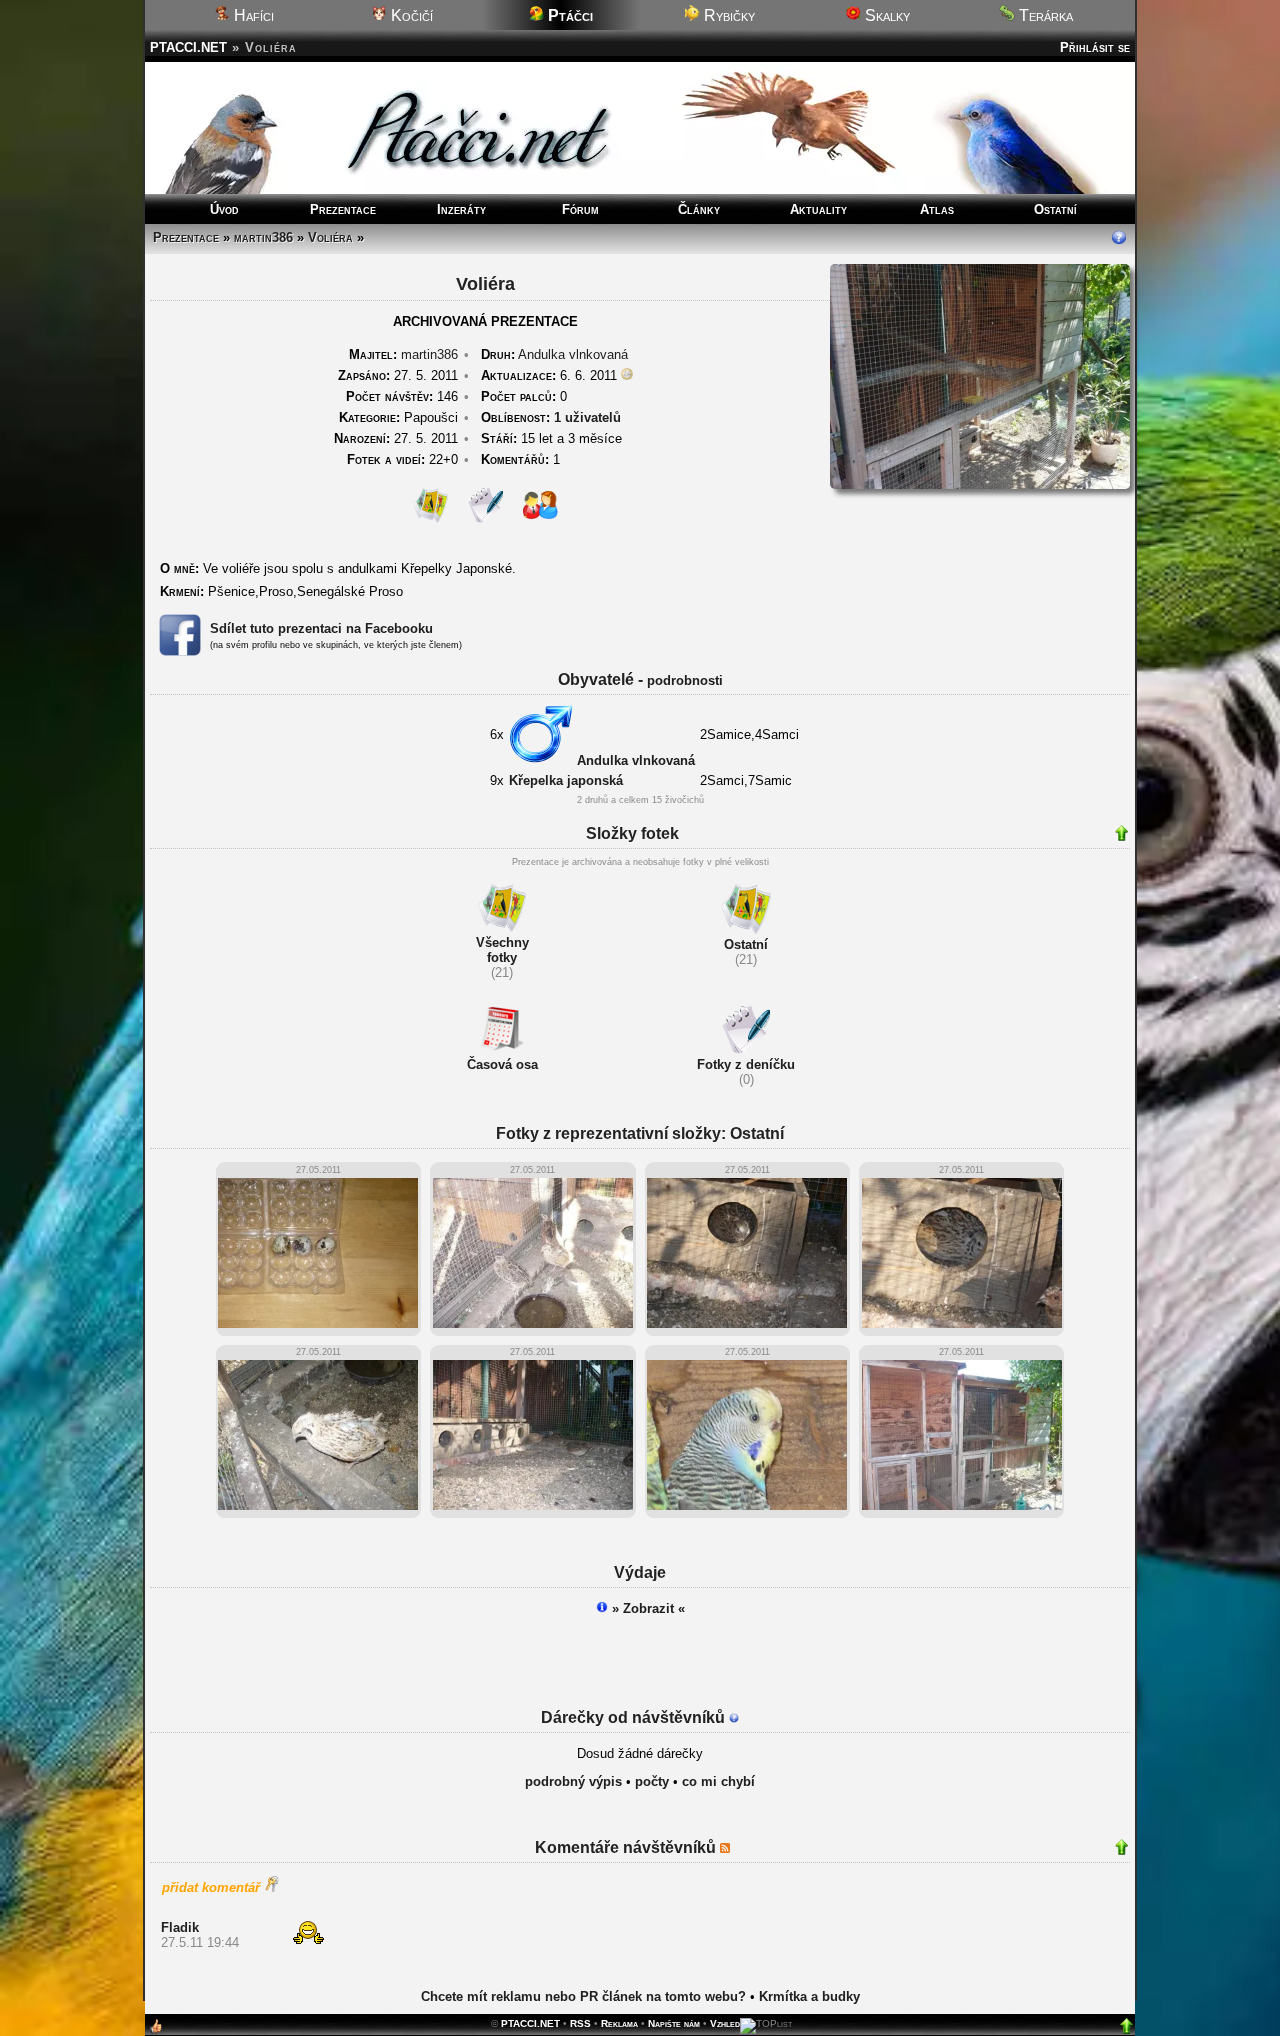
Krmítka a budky (809, 1996)
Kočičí (410, 15)
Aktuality (818, 209)
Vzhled (725, 2023)
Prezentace (343, 209)
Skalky (885, 15)
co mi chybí (718, 1781)
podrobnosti (685, 680)
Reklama (619, 2023)
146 (402, 396)
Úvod (224, 209)
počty (652, 1781)
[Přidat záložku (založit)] (156, 2030)
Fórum (580, 209)
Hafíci (252, 15)
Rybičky (727, 15)
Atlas (937, 209)
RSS (580, 2023)
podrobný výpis (573, 1781)
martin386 (263, 237)
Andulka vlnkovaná (573, 354)
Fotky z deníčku (746, 1064)
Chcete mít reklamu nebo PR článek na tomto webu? (583, 1996)
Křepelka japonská (566, 780)
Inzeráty (461, 209)
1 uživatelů (587, 417)
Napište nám (674, 2023)
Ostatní (1055, 209)
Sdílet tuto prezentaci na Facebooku (321, 628)
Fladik (180, 1927)
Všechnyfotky (502, 950)
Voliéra (330, 237)
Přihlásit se (1095, 47)
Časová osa (502, 1064)
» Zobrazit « (646, 1608)
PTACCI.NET (188, 47)
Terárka (1044, 15)
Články (699, 209)
